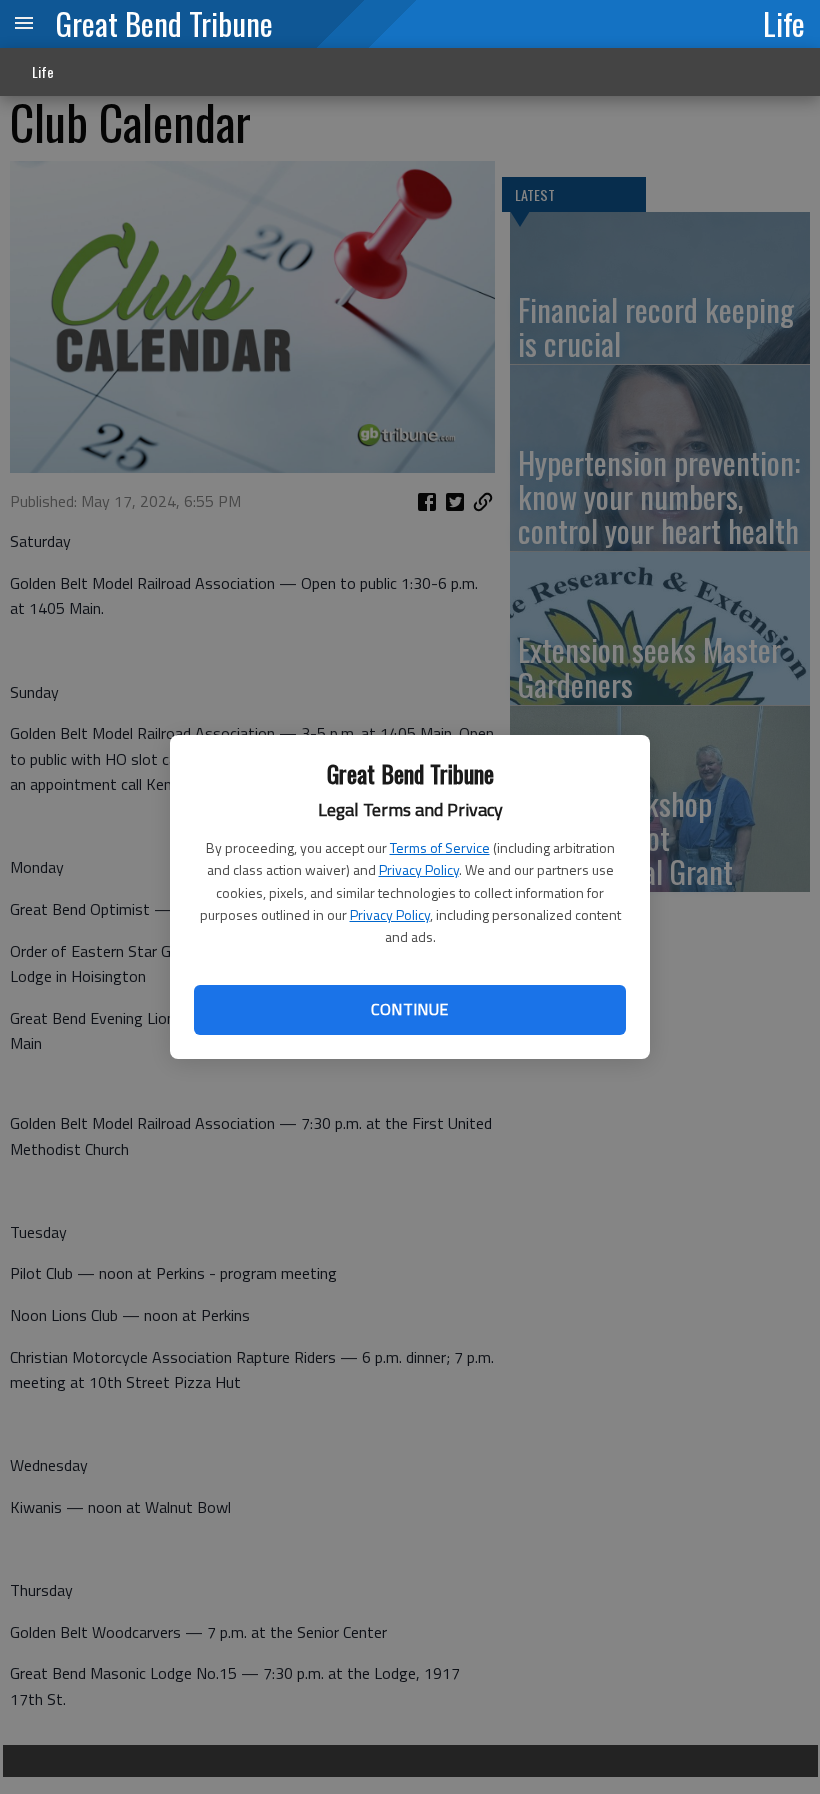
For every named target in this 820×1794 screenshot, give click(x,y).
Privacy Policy (419, 869)
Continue (409, 1009)
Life (784, 23)
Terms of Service (440, 847)
